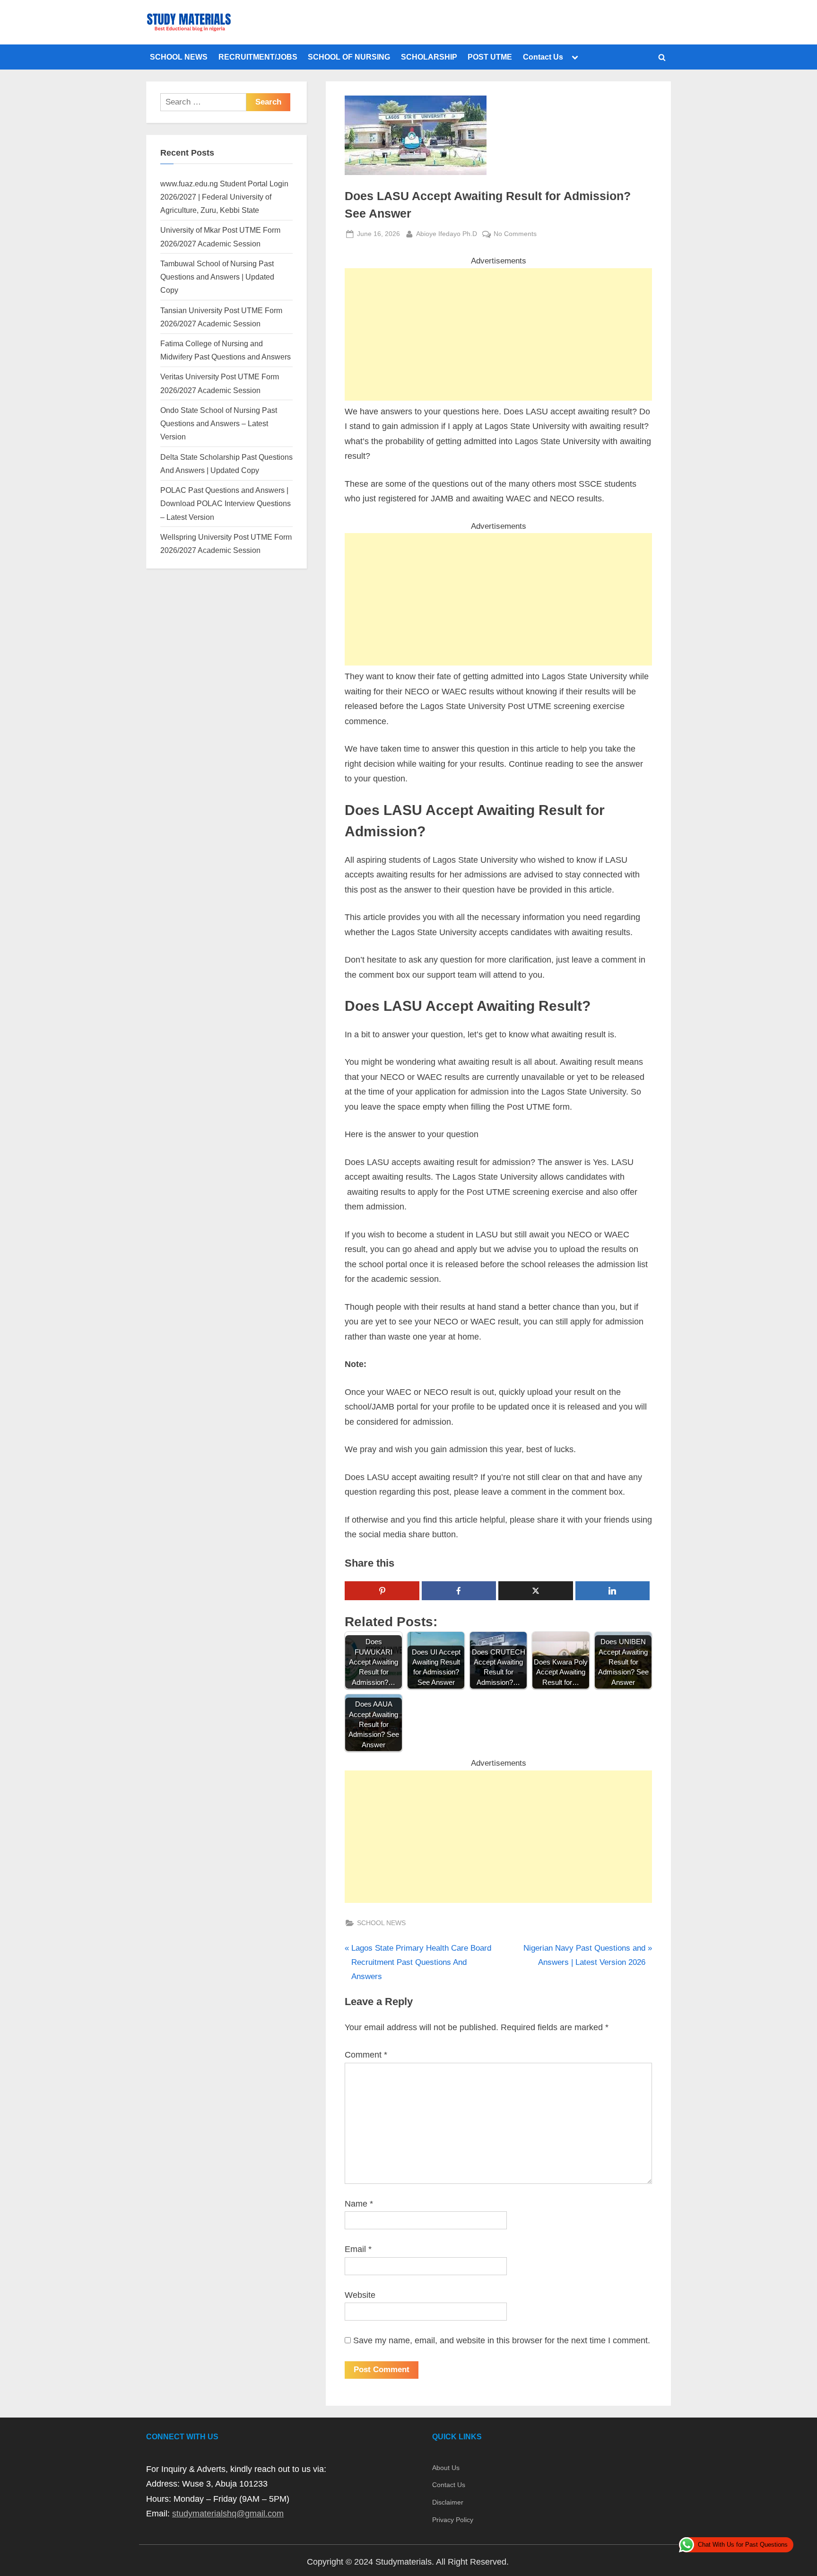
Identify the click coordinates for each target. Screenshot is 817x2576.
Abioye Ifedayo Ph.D (447, 233)
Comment (366, 2055)
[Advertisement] (498, 334)
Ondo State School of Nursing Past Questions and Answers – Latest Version (219, 424)
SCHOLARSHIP (429, 57)
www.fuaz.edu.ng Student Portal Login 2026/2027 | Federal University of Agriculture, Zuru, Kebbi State (224, 197)
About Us (446, 2468)
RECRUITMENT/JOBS (258, 57)
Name (359, 2204)
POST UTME (490, 57)
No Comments (515, 235)
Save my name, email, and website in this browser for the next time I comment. (502, 2340)
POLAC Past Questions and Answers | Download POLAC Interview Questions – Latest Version (226, 504)
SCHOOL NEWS (179, 57)
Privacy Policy (453, 2520)
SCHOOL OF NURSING (349, 57)
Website (360, 2295)
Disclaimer (448, 2502)
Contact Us (543, 57)
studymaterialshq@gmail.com (228, 2514)
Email (358, 2249)
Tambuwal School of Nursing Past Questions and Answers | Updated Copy (217, 277)
